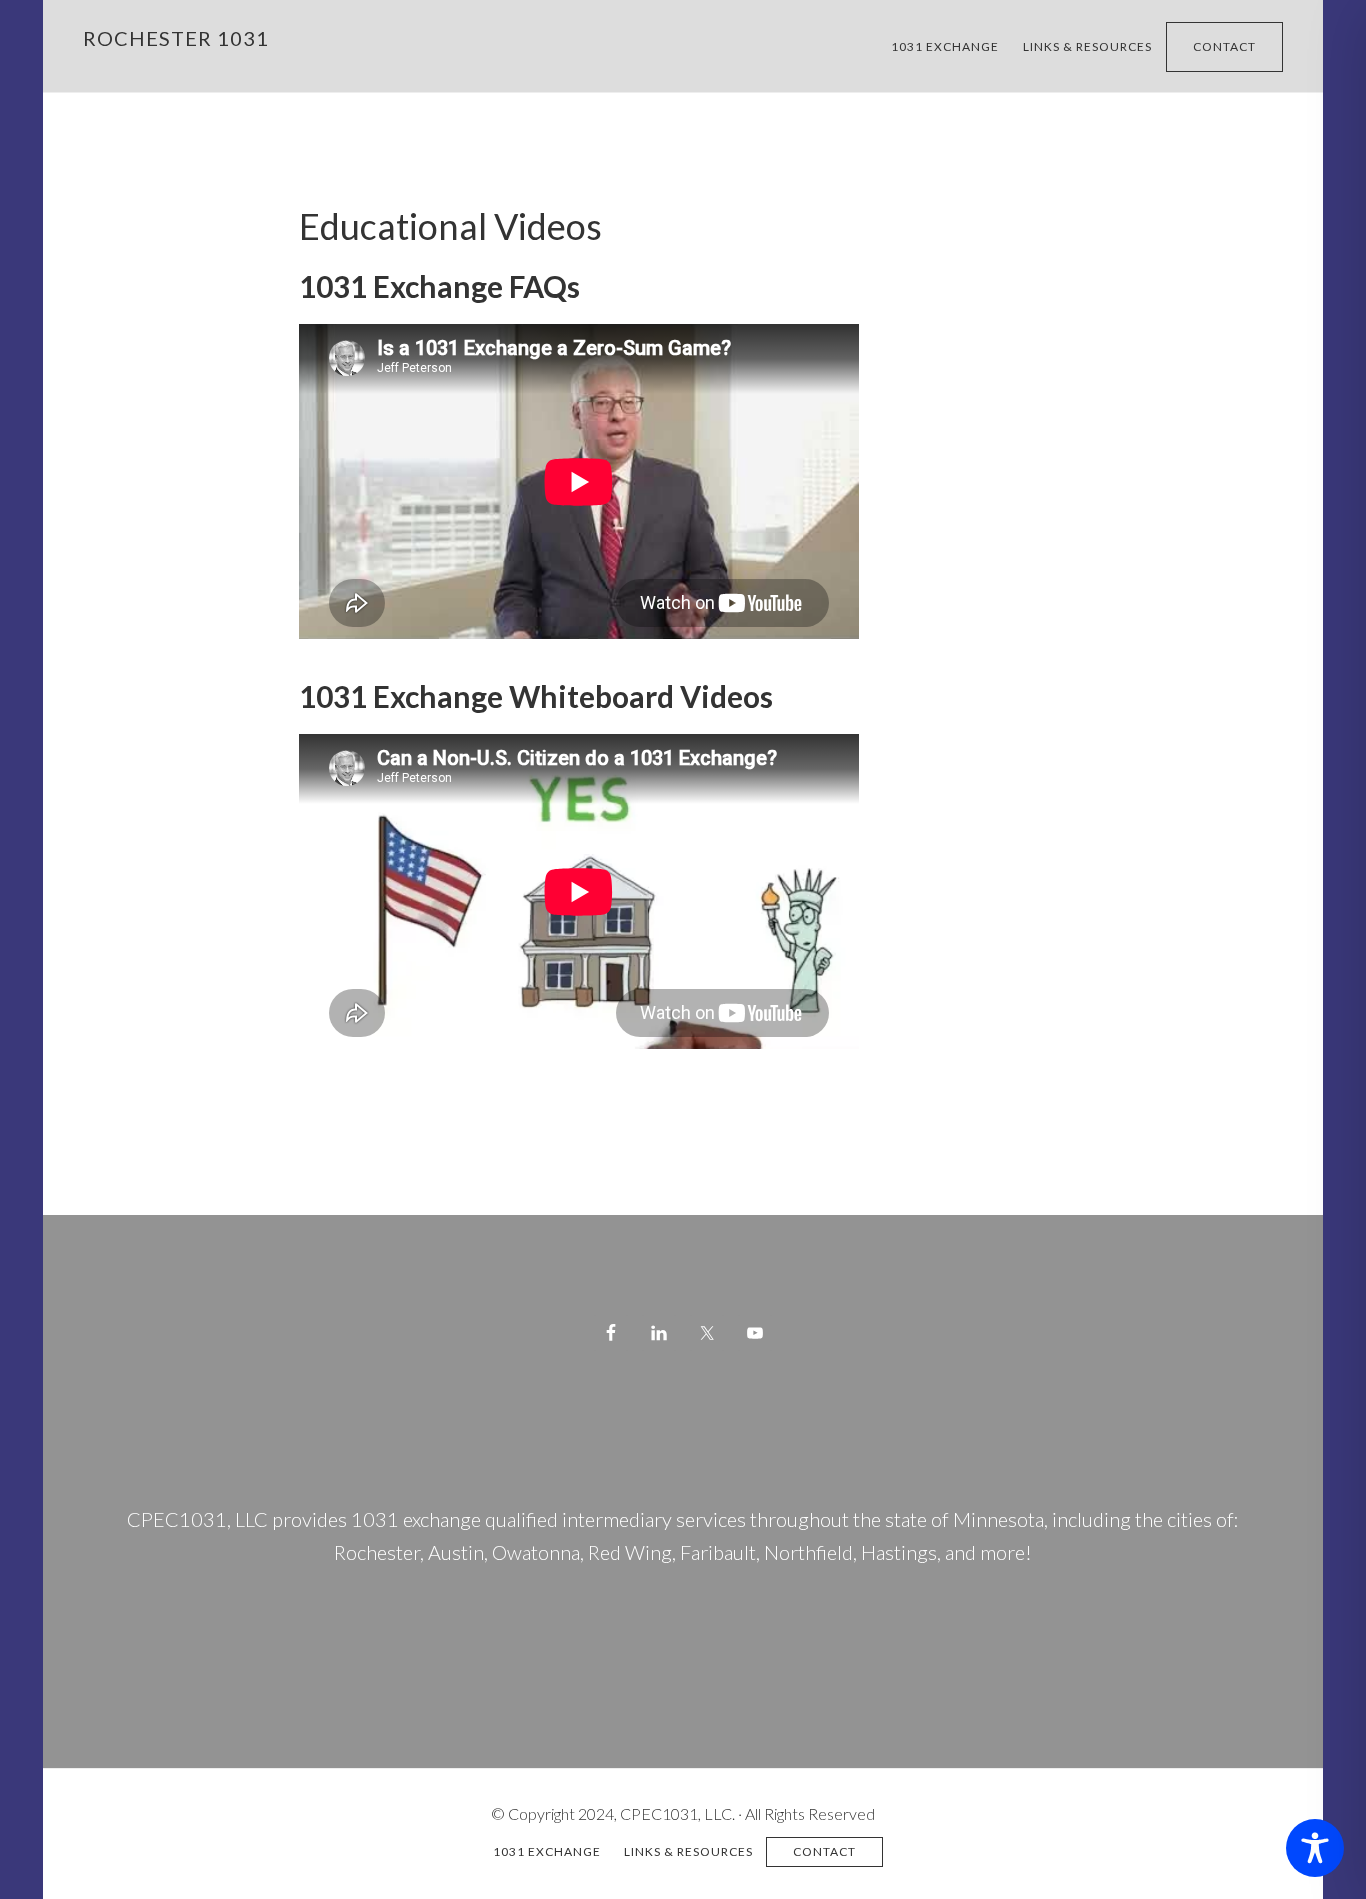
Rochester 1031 (176, 38)
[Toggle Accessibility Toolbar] (1315, 1848)
